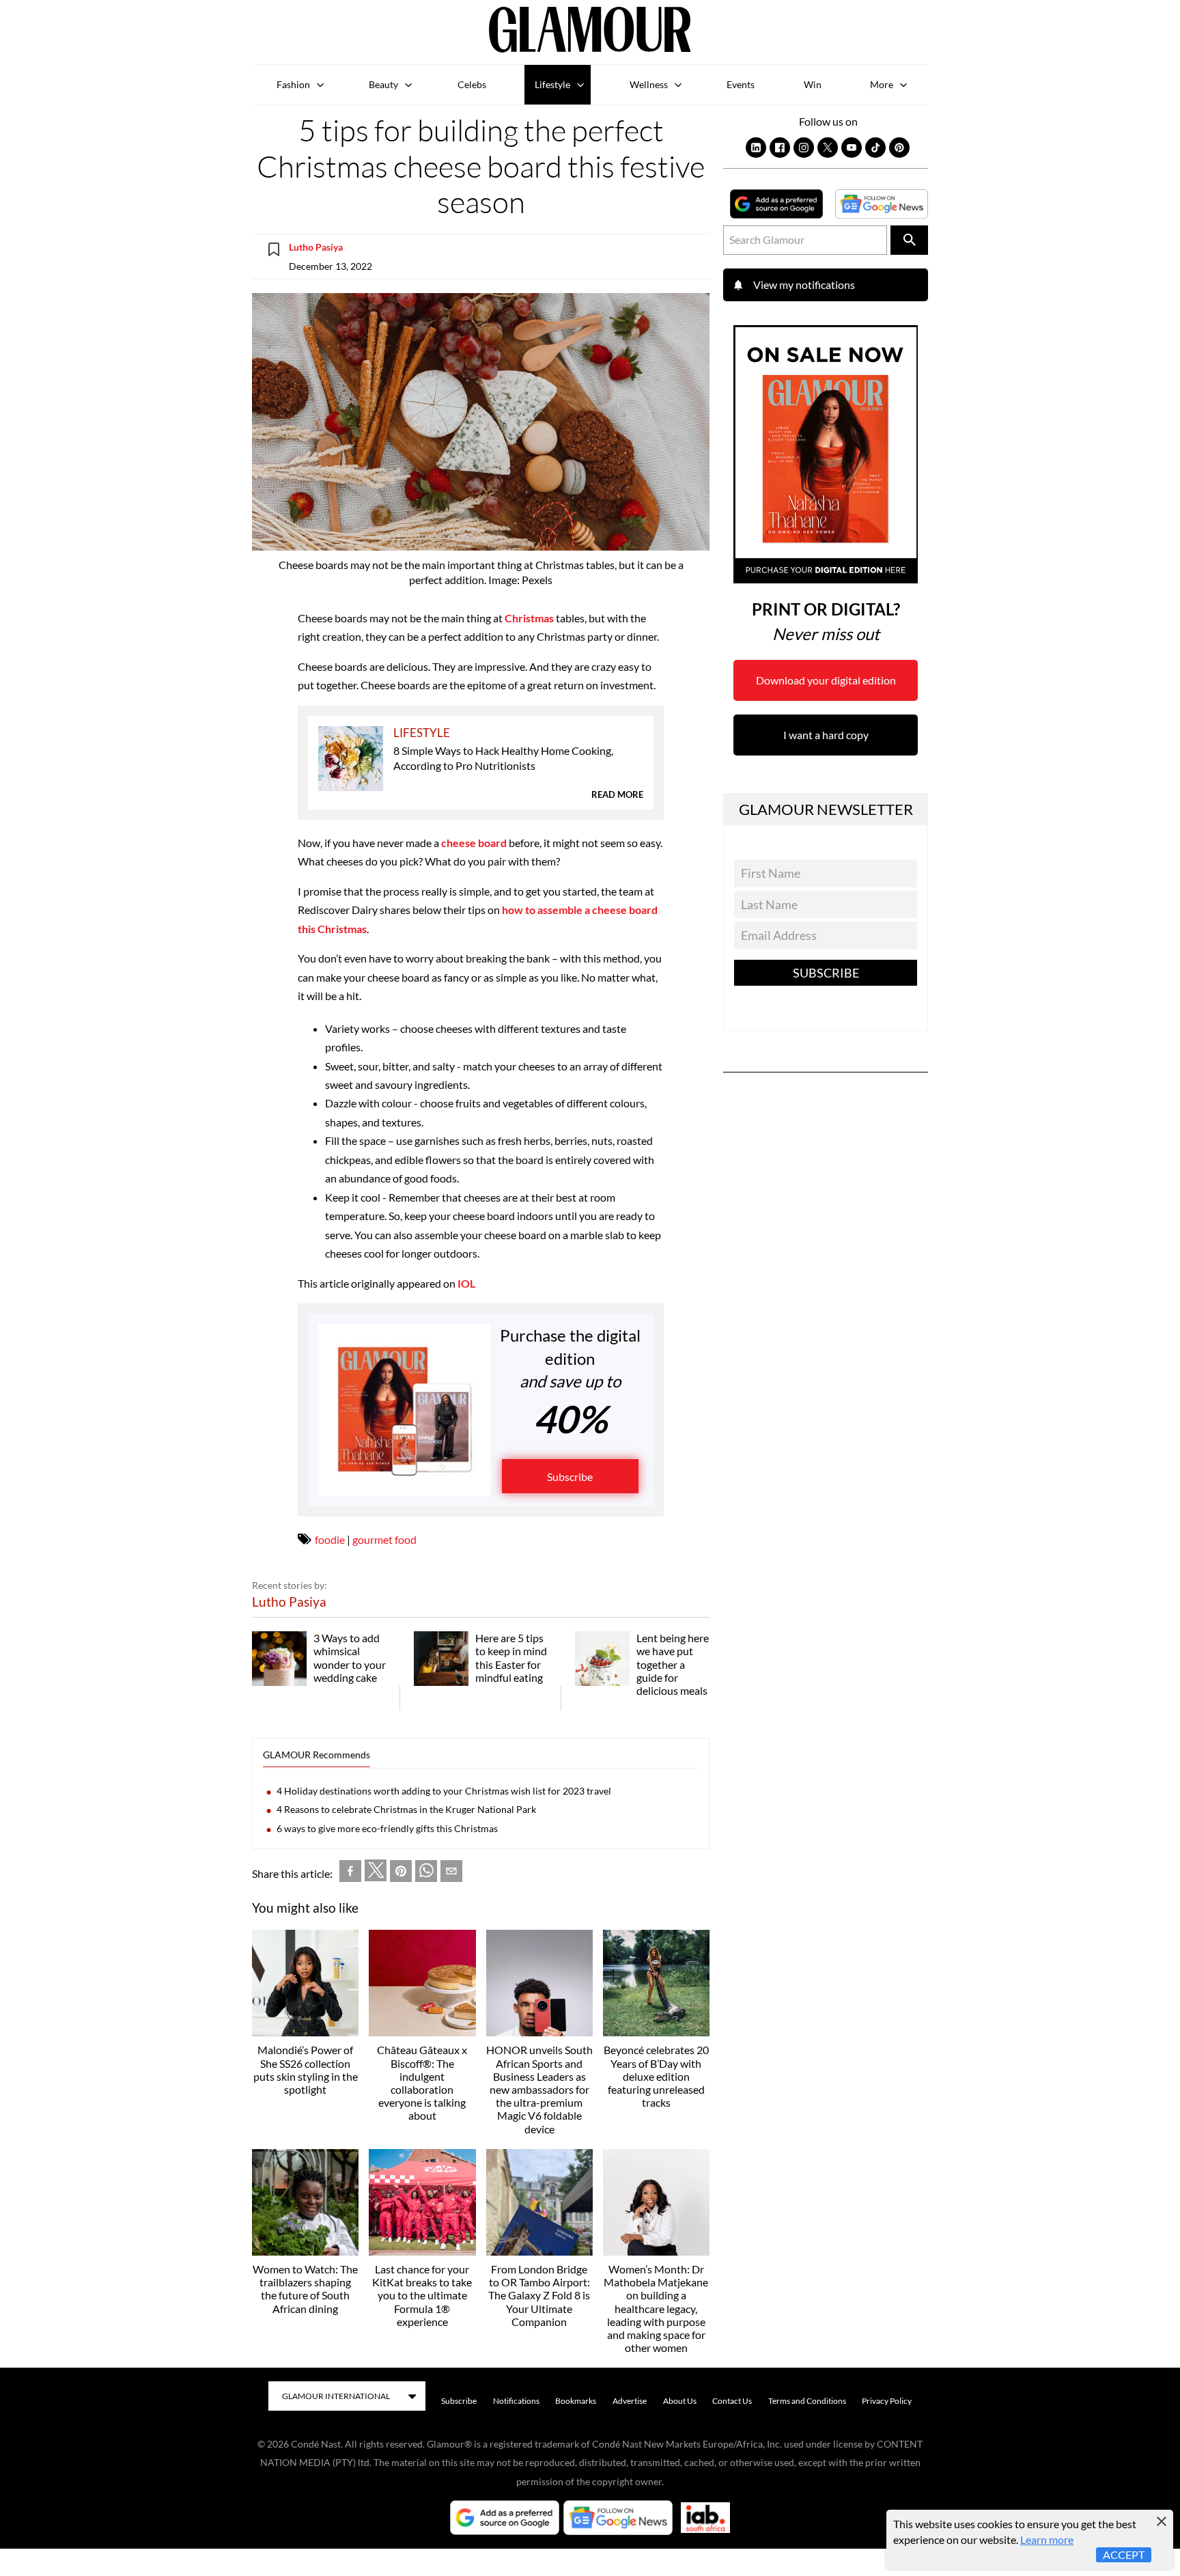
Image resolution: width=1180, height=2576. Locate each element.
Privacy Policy (887, 2401)
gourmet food (384, 1539)
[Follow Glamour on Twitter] (828, 148)
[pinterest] (401, 1873)
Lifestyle (552, 84)
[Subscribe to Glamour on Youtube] (852, 148)
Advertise (630, 2401)
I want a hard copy (826, 735)
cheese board (474, 843)
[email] (451, 1873)
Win (813, 84)
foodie (330, 1539)
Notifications (516, 2401)
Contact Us (732, 2401)
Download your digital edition (826, 680)
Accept (1124, 2554)
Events (741, 84)
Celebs (472, 84)
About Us (680, 2401)
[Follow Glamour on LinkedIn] (756, 148)
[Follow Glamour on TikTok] (875, 148)
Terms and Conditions (807, 2401)
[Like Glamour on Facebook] (780, 148)
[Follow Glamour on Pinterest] (899, 148)
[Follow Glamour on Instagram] (804, 148)
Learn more (1047, 2539)
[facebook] (350, 1873)
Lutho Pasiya (316, 247)
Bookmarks (576, 2401)
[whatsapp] (426, 1873)
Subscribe (570, 1477)
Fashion (293, 84)
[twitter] (376, 1873)
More (882, 84)
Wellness (649, 84)
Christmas (529, 618)
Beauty (383, 84)
